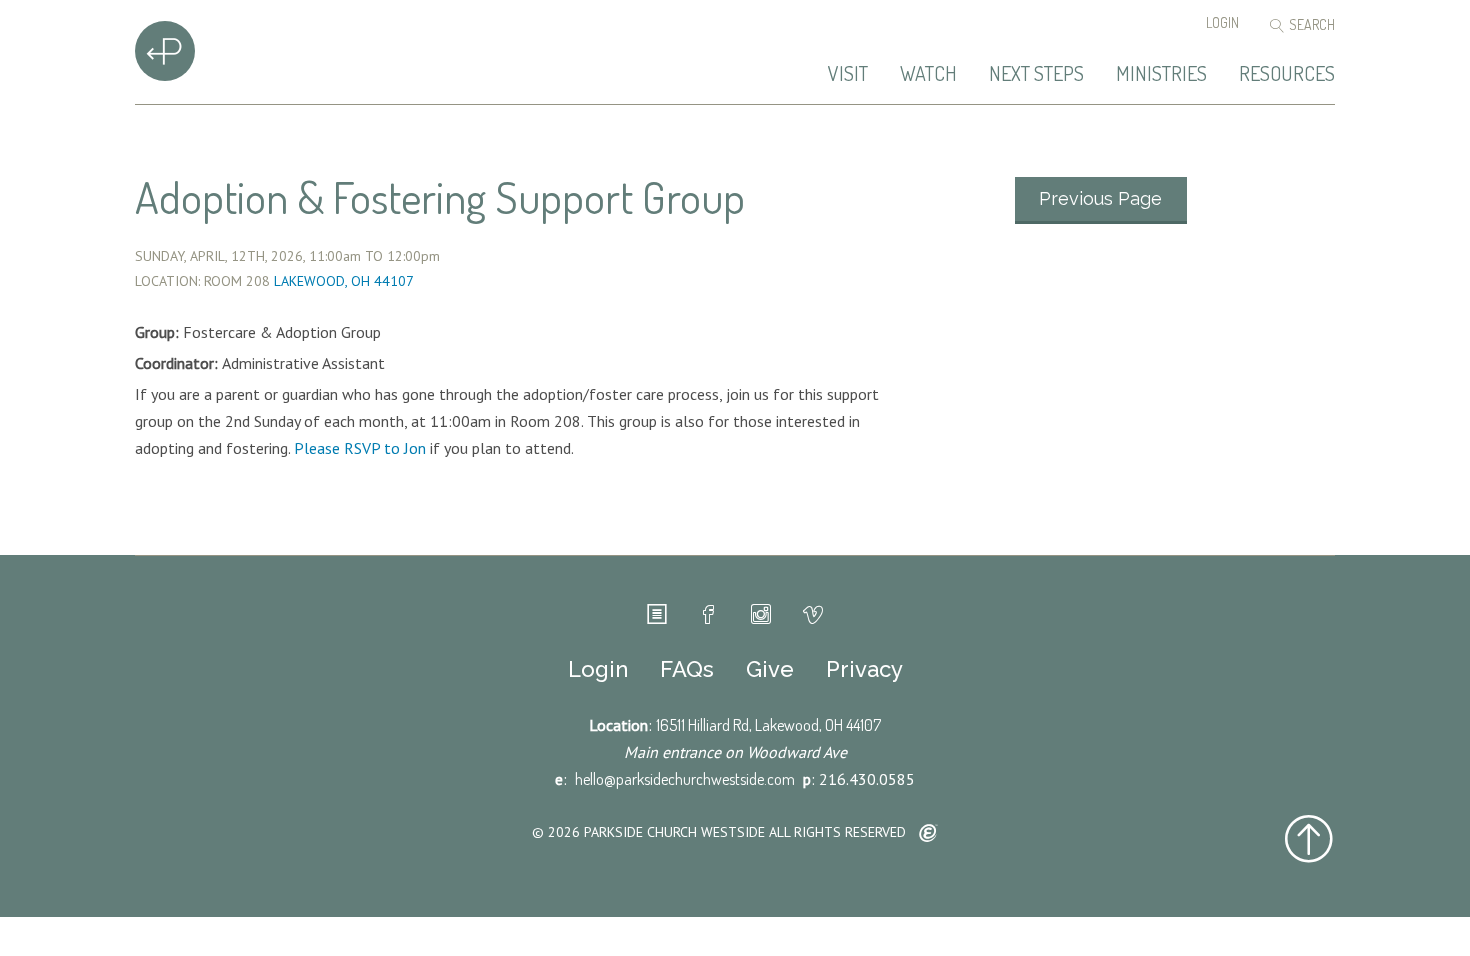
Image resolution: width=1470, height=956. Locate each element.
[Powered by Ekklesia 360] (928, 834)
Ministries (1161, 74)
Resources (1287, 74)
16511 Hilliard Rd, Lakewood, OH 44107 (768, 725)
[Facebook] (709, 615)
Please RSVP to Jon (360, 448)
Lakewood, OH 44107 (344, 281)
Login (1222, 22)
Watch (928, 74)
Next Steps (1036, 74)
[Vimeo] (813, 615)
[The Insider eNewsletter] (657, 615)
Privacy (864, 669)
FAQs (687, 669)
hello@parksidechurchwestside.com (685, 779)
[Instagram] (761, 615)
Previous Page (1100, 198)
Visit (848, 74)
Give (770, 669)
